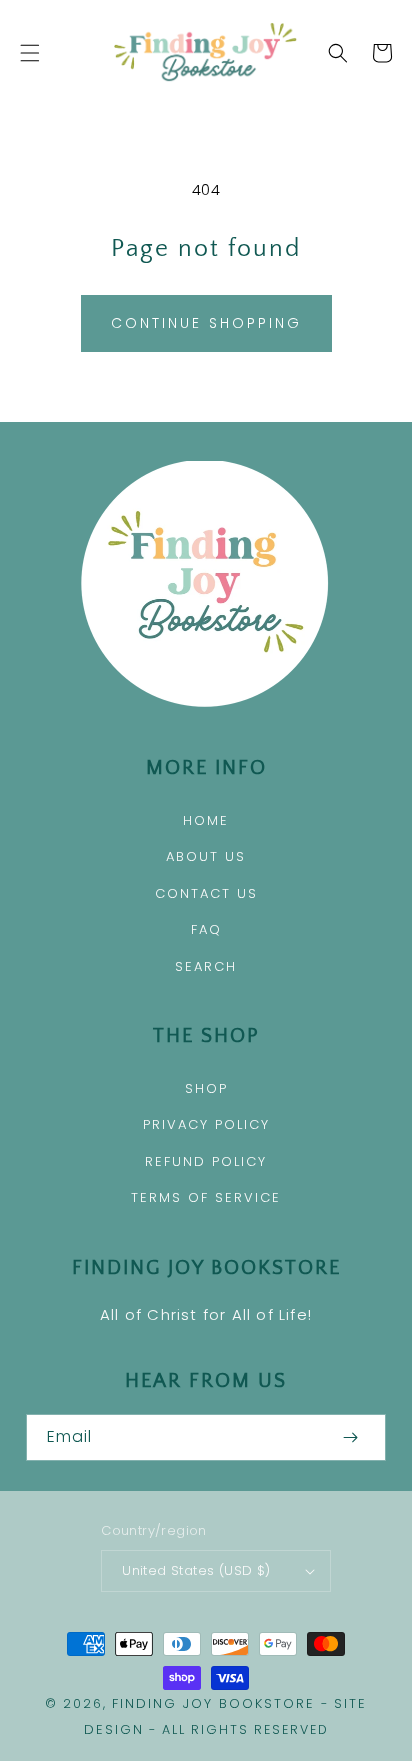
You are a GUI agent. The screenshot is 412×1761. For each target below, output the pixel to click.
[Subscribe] (350, 1437)
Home (206, 820)
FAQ (206, 929)
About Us (206, 856)
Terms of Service (206, 1197)
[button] (30, 53)
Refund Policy (206, 1161)
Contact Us (206, 893)
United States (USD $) (196, 1570)
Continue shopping (206, 323)
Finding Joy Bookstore (213, 1703)
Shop (206, 1088)
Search (206, 966)
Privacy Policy (206, 1124)
